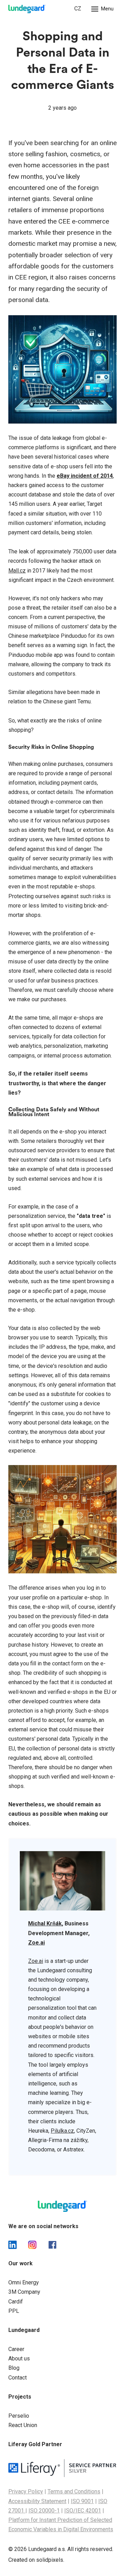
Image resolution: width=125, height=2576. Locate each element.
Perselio (19, 2416)
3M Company (24, 2292)
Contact (18, 2378)
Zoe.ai (36, 1961)
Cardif (16, 2302)
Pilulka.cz (62, 2131)
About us (19, 2358)
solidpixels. (50, 2560)
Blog (14, 2368)
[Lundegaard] (27, 9)
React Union (23, 2425)
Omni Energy (24, 2282)
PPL (14, 2311)
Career (16, 2349)
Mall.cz (17, 571)
